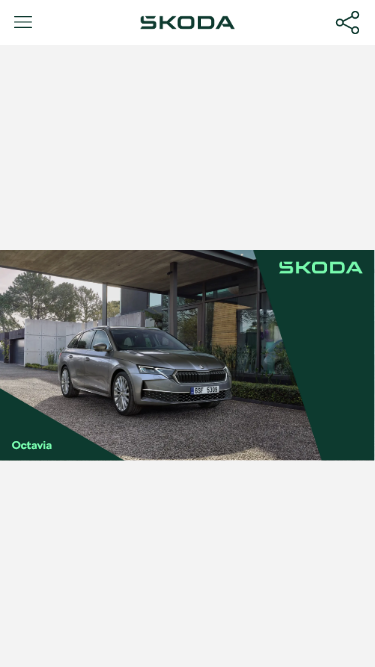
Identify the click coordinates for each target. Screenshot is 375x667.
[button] (23, 22)
